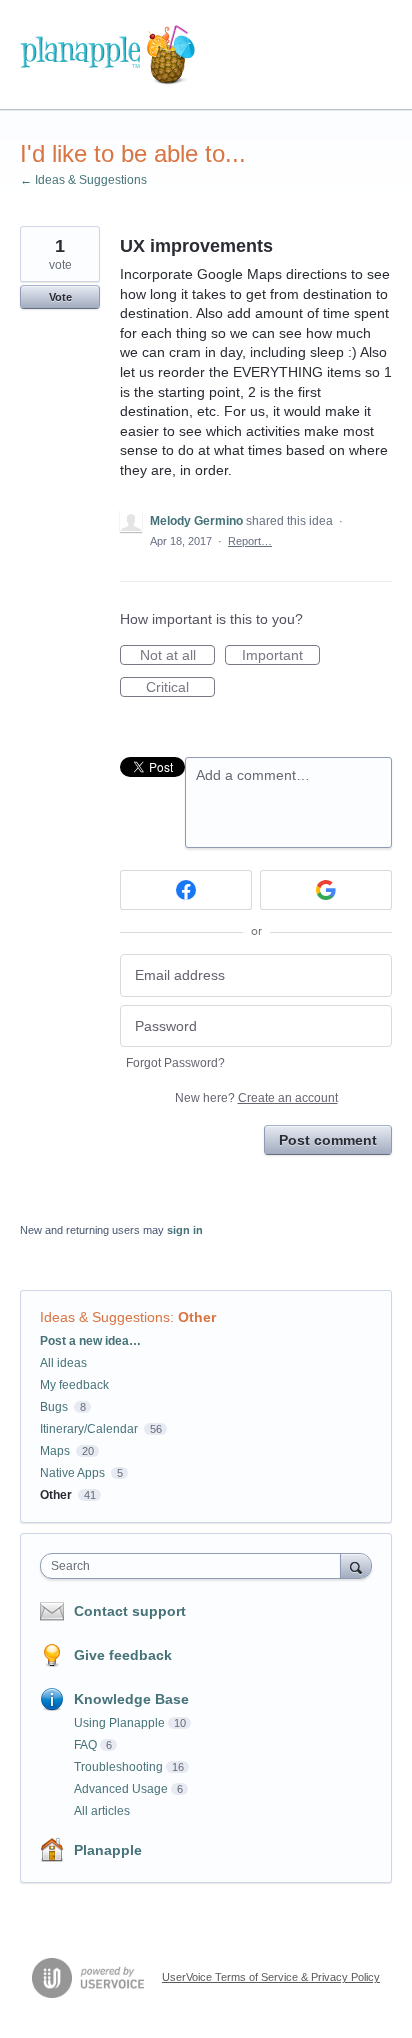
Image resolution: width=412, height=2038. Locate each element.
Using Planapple (119, 1723)
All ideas (63, 1363)
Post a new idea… (90, 1341)
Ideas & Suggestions (105, 1317)
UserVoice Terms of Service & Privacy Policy (271, 1977)
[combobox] (195, 1566)
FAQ (85, 1745)
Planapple (108, 1850)
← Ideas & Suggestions (83, 180)
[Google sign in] (326, 890)
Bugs (54, 1407)
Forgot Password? (175, 1063)
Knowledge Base (131, 1699)
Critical (180, 688)
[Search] (356, 1565)
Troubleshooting (118, 1767)
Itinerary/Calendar (89, 1429)
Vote (60, 297)
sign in (185, 1230)
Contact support (130, 1611)
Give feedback (123, 1655)
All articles (102, 1811)
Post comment (328, 1140)
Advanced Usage (121, 1789)
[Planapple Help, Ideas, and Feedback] (107, 55)
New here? (256, 1098)
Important (281, 656)
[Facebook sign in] (186, 890)
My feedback (74, 1385)
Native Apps (72, 1473)
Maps (55, 1451)
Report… (250, 541)
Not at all (177, 656)
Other (197, 1317)
